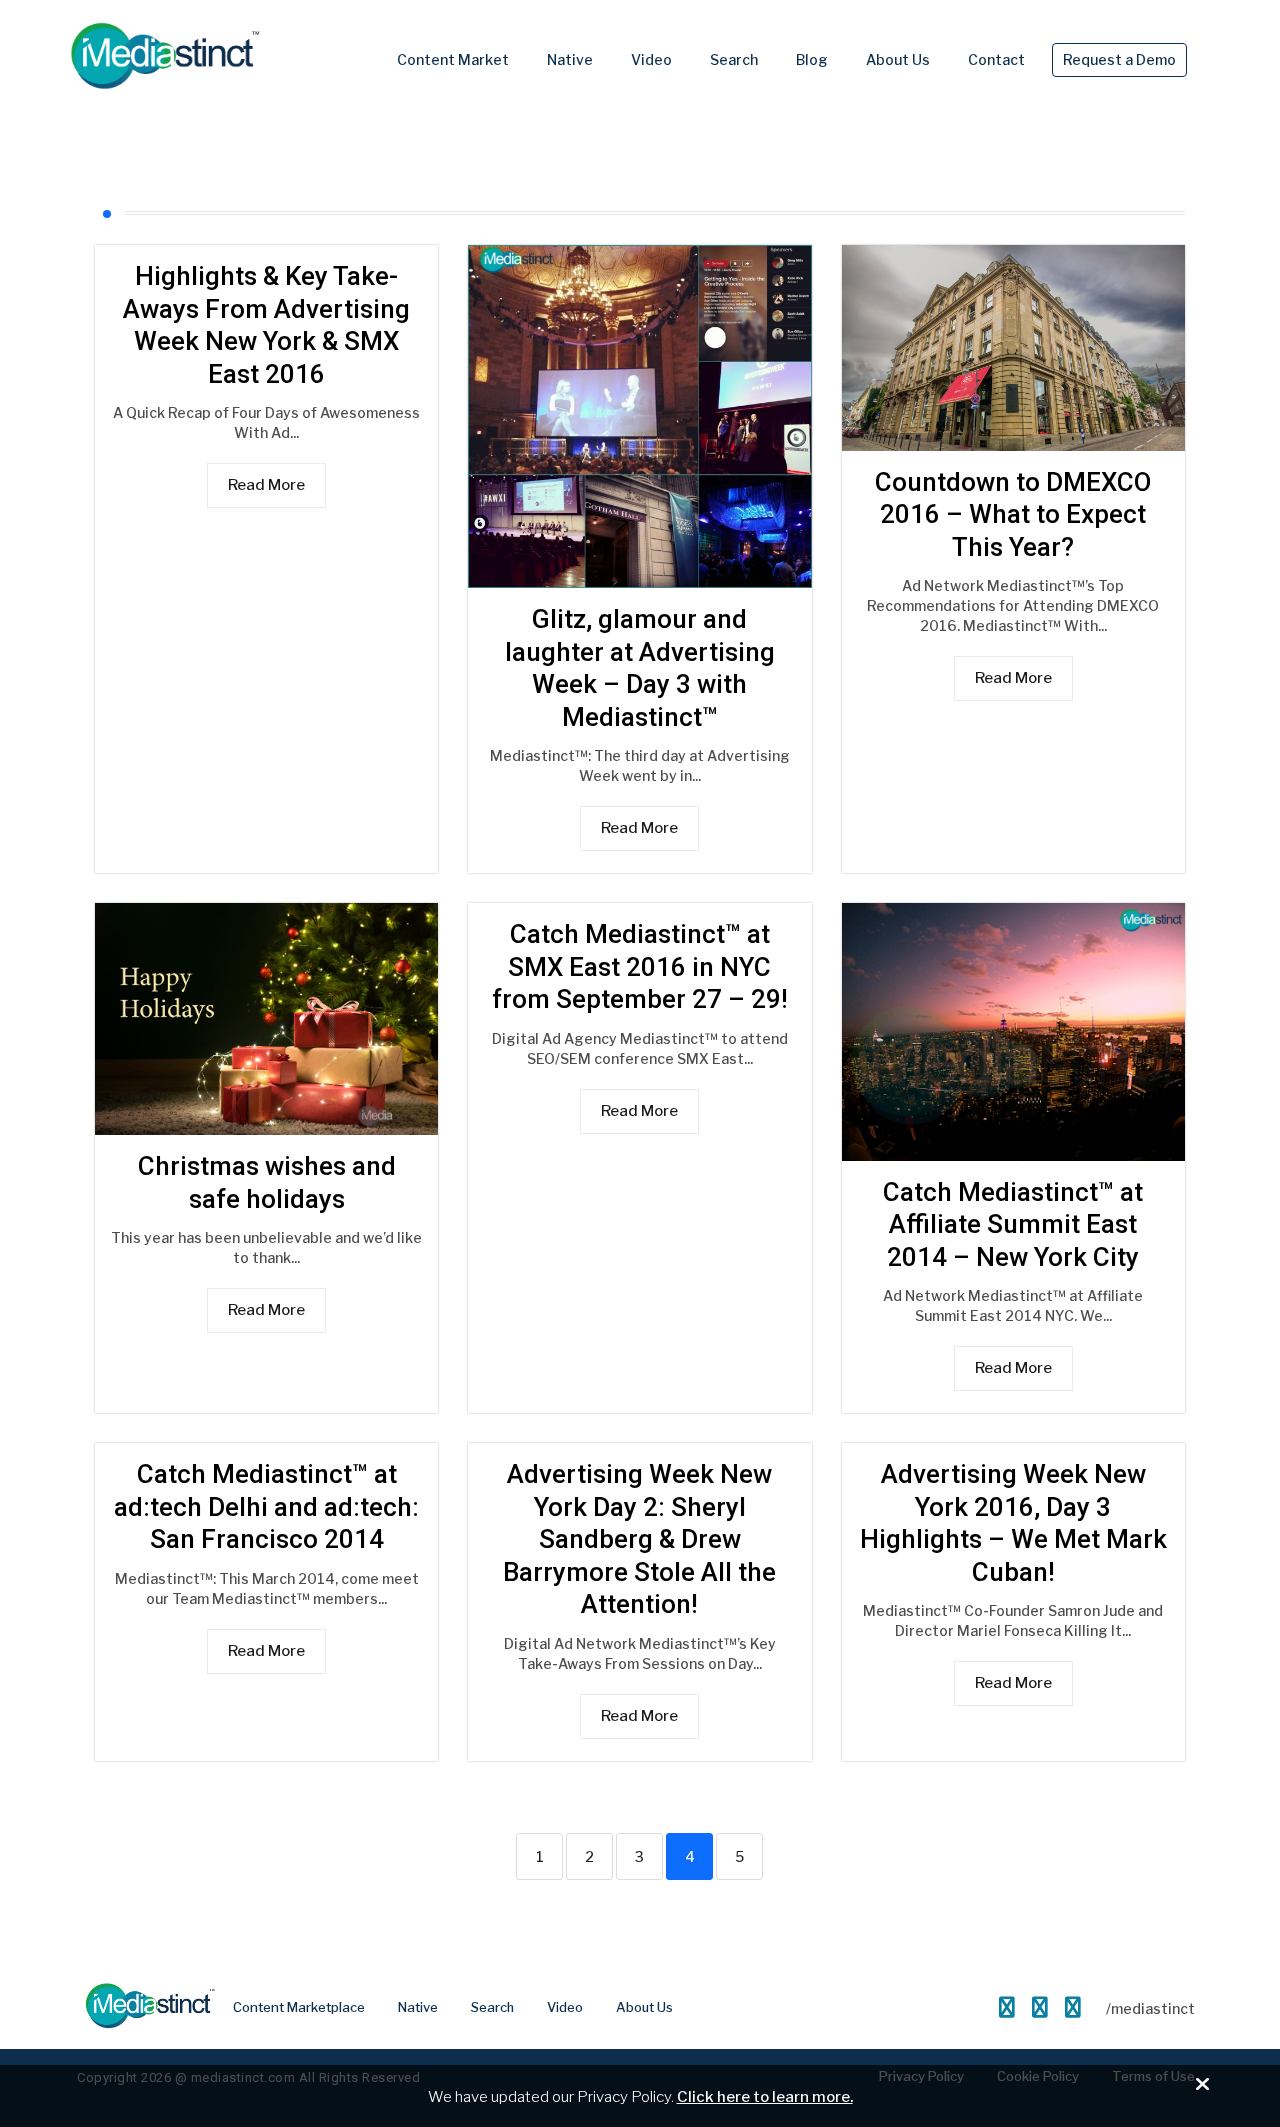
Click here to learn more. (765, 2097)
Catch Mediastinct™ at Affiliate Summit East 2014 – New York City (1013, 1224)
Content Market (453, 59)
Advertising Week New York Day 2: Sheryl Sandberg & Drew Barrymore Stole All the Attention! (639, 1539)
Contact (996, 59)
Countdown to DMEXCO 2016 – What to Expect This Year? (1013, 514)
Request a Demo (1119, 59)
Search (734, 59)
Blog (812, 59)
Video (651, 59)
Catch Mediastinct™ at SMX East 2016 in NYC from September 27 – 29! (640, 966)
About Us (898, 59)
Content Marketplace (299, 2007)
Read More (266, 485)
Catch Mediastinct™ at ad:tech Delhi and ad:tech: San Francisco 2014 (266, 1506)
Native (570, 59)
